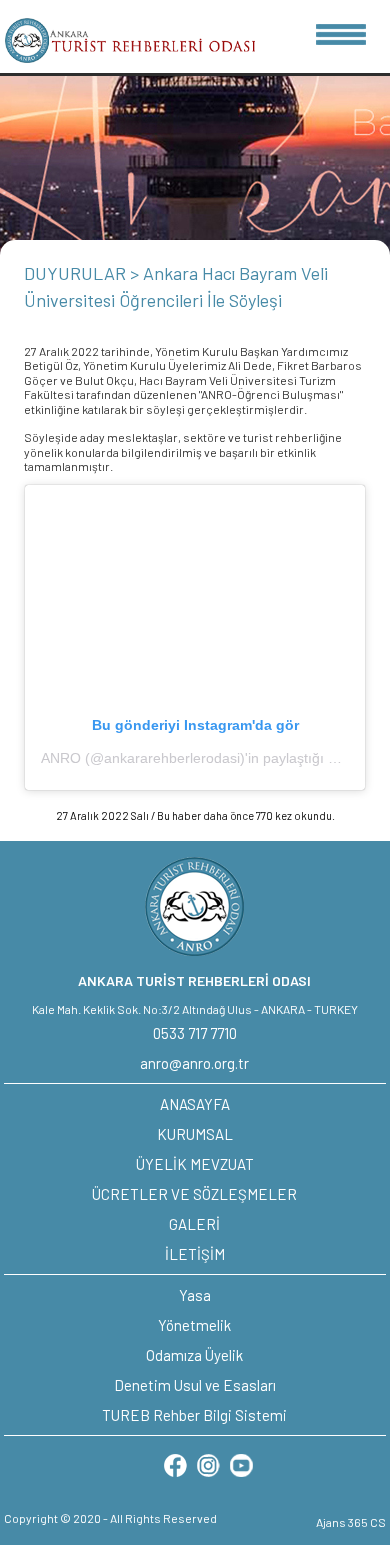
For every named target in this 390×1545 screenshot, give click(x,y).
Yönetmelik (194, 1325)
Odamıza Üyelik (194, 1355)
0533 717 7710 (195, 1033)
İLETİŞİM (195, 1254)
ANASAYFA (195, 1104)
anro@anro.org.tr (194, 1063)
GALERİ (194, 1224)
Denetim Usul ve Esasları (195, 1385)
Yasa (195, 1295)
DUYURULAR (77, 273)
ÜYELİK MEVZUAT (195, 1164)
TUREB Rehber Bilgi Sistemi (194, 1415)
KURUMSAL (195, 1134)
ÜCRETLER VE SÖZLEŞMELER (194, 1194)
